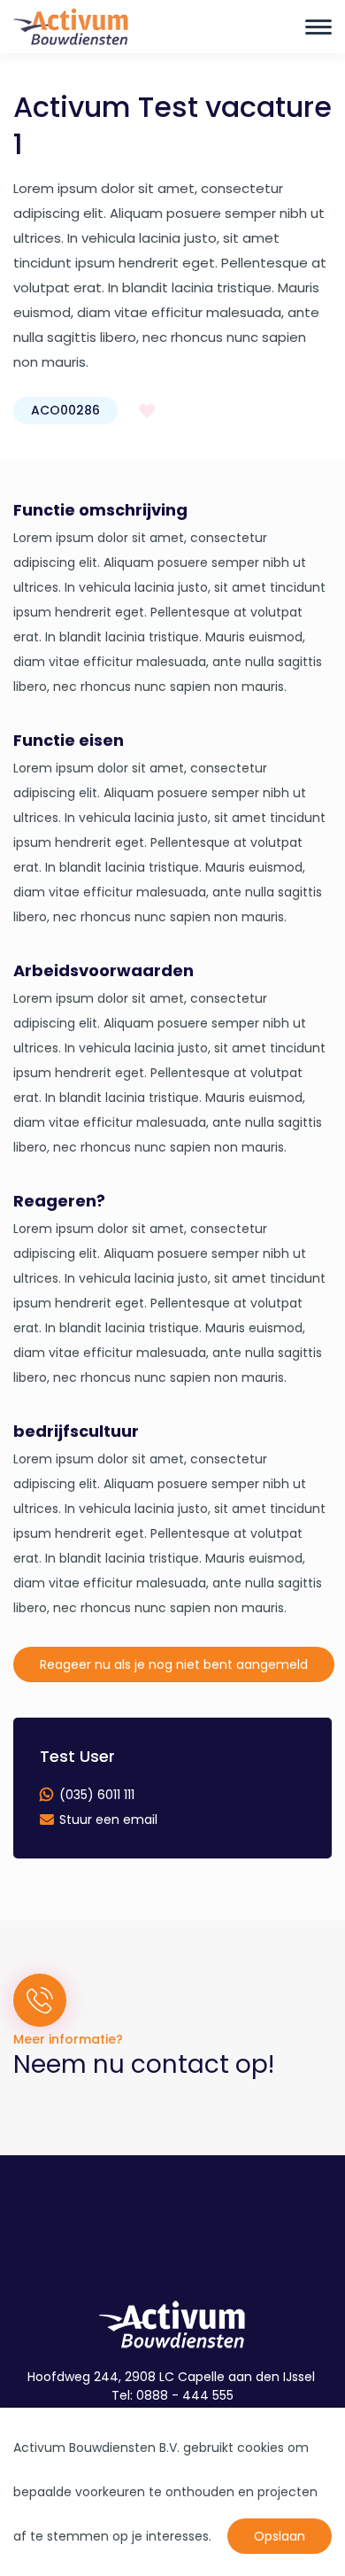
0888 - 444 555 (185, 2395)
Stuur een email (108, 1819)
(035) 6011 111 (97, 1795)
